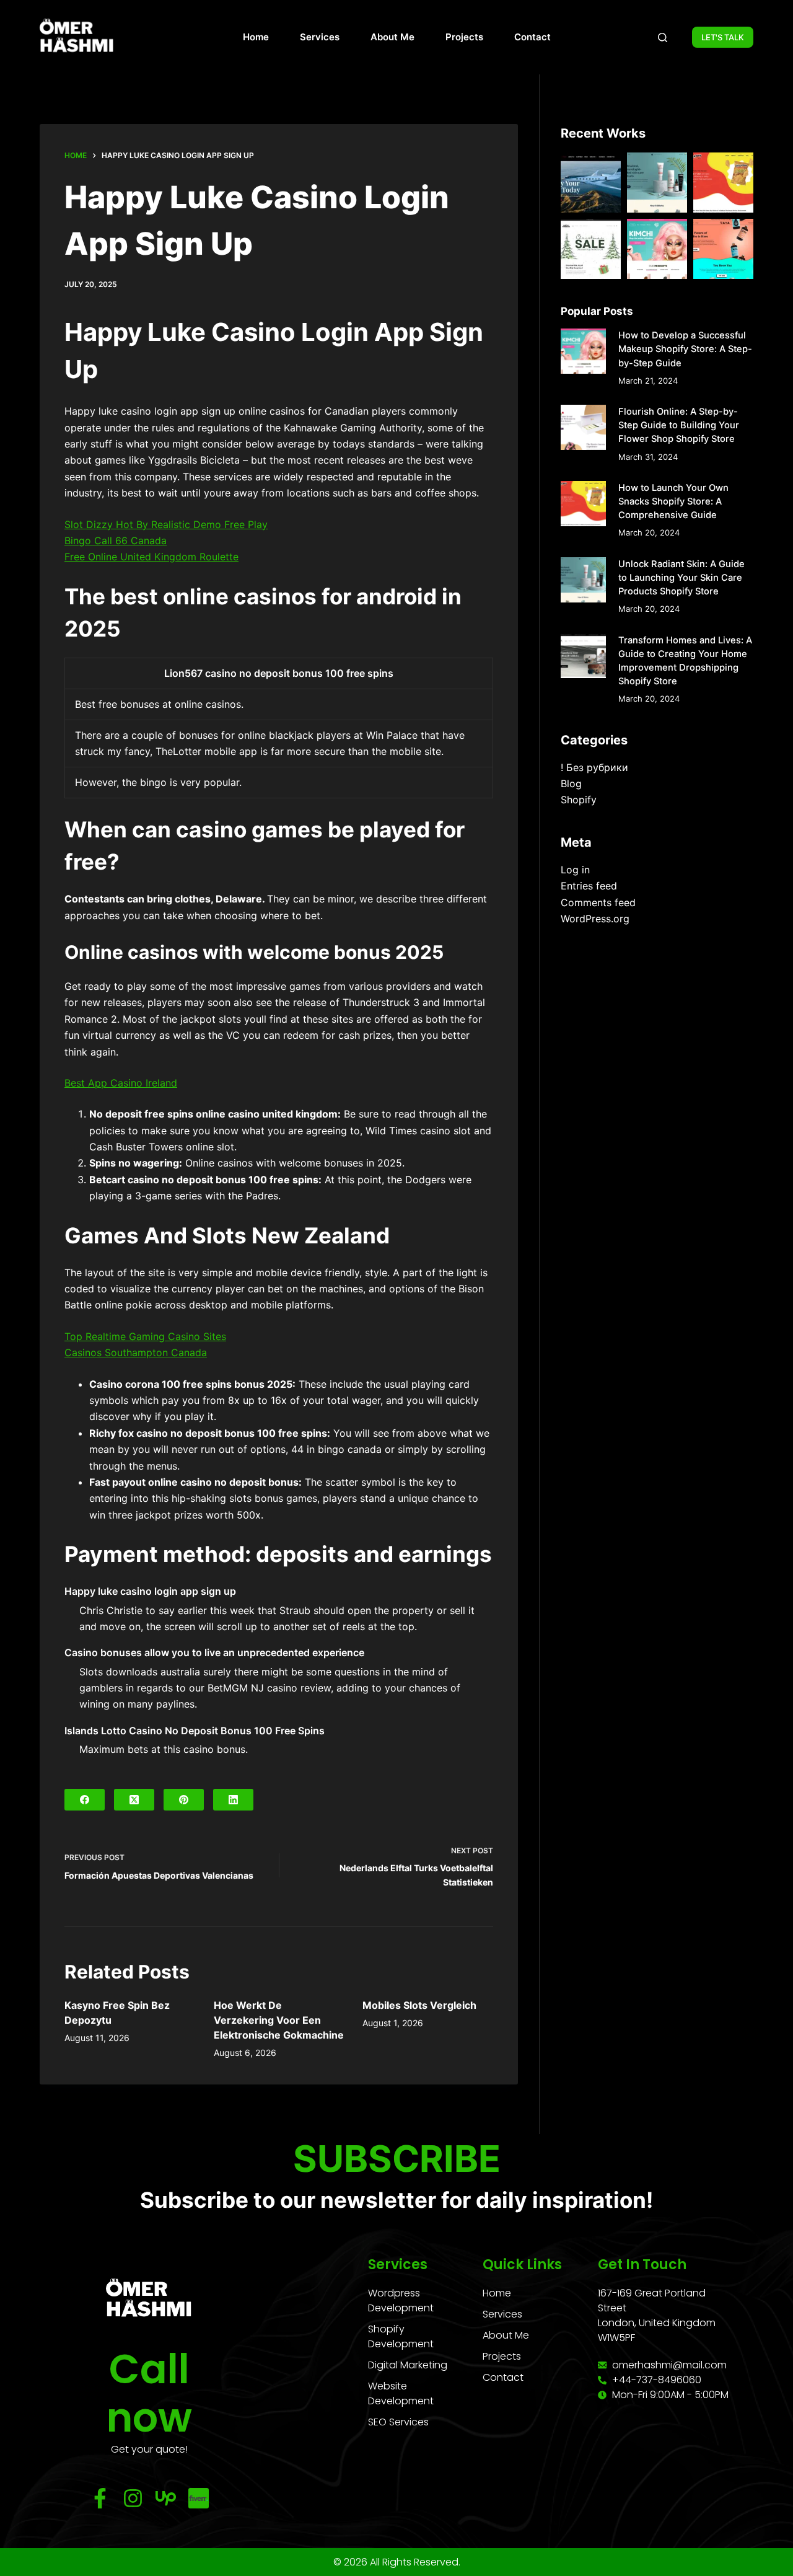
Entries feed (589, 886)
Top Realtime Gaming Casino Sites (145, 1336)
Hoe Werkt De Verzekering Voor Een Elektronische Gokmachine (279, 2020)
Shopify (579, 800)
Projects (464, 37)
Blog (571, 783)
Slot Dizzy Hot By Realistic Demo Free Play (166, 524)
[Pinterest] (184, 1800)
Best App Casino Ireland (121, 1083)
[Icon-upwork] (166, 2498)
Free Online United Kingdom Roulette (151, 557)
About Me (392, 37)
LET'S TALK (723, 37)
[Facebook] (85, 1800)
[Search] (663, 37)
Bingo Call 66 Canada (116, 540)
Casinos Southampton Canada (136, 1352)
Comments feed (598, 902)
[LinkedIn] (233, 1800)
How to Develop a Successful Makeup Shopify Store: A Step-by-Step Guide (685, 349)
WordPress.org (595, 919)
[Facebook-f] (100, 2498)
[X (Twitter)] (134, 1800)
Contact (532, 37)
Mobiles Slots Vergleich (419, 2005)
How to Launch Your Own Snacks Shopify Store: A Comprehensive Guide (673, 501)
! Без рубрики (594, 767)
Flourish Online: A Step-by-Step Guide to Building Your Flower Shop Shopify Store (679, 425)
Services (320, 37)
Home (256, 37)
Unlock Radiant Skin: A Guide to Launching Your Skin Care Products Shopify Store (681, 578)
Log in (575, 870)
